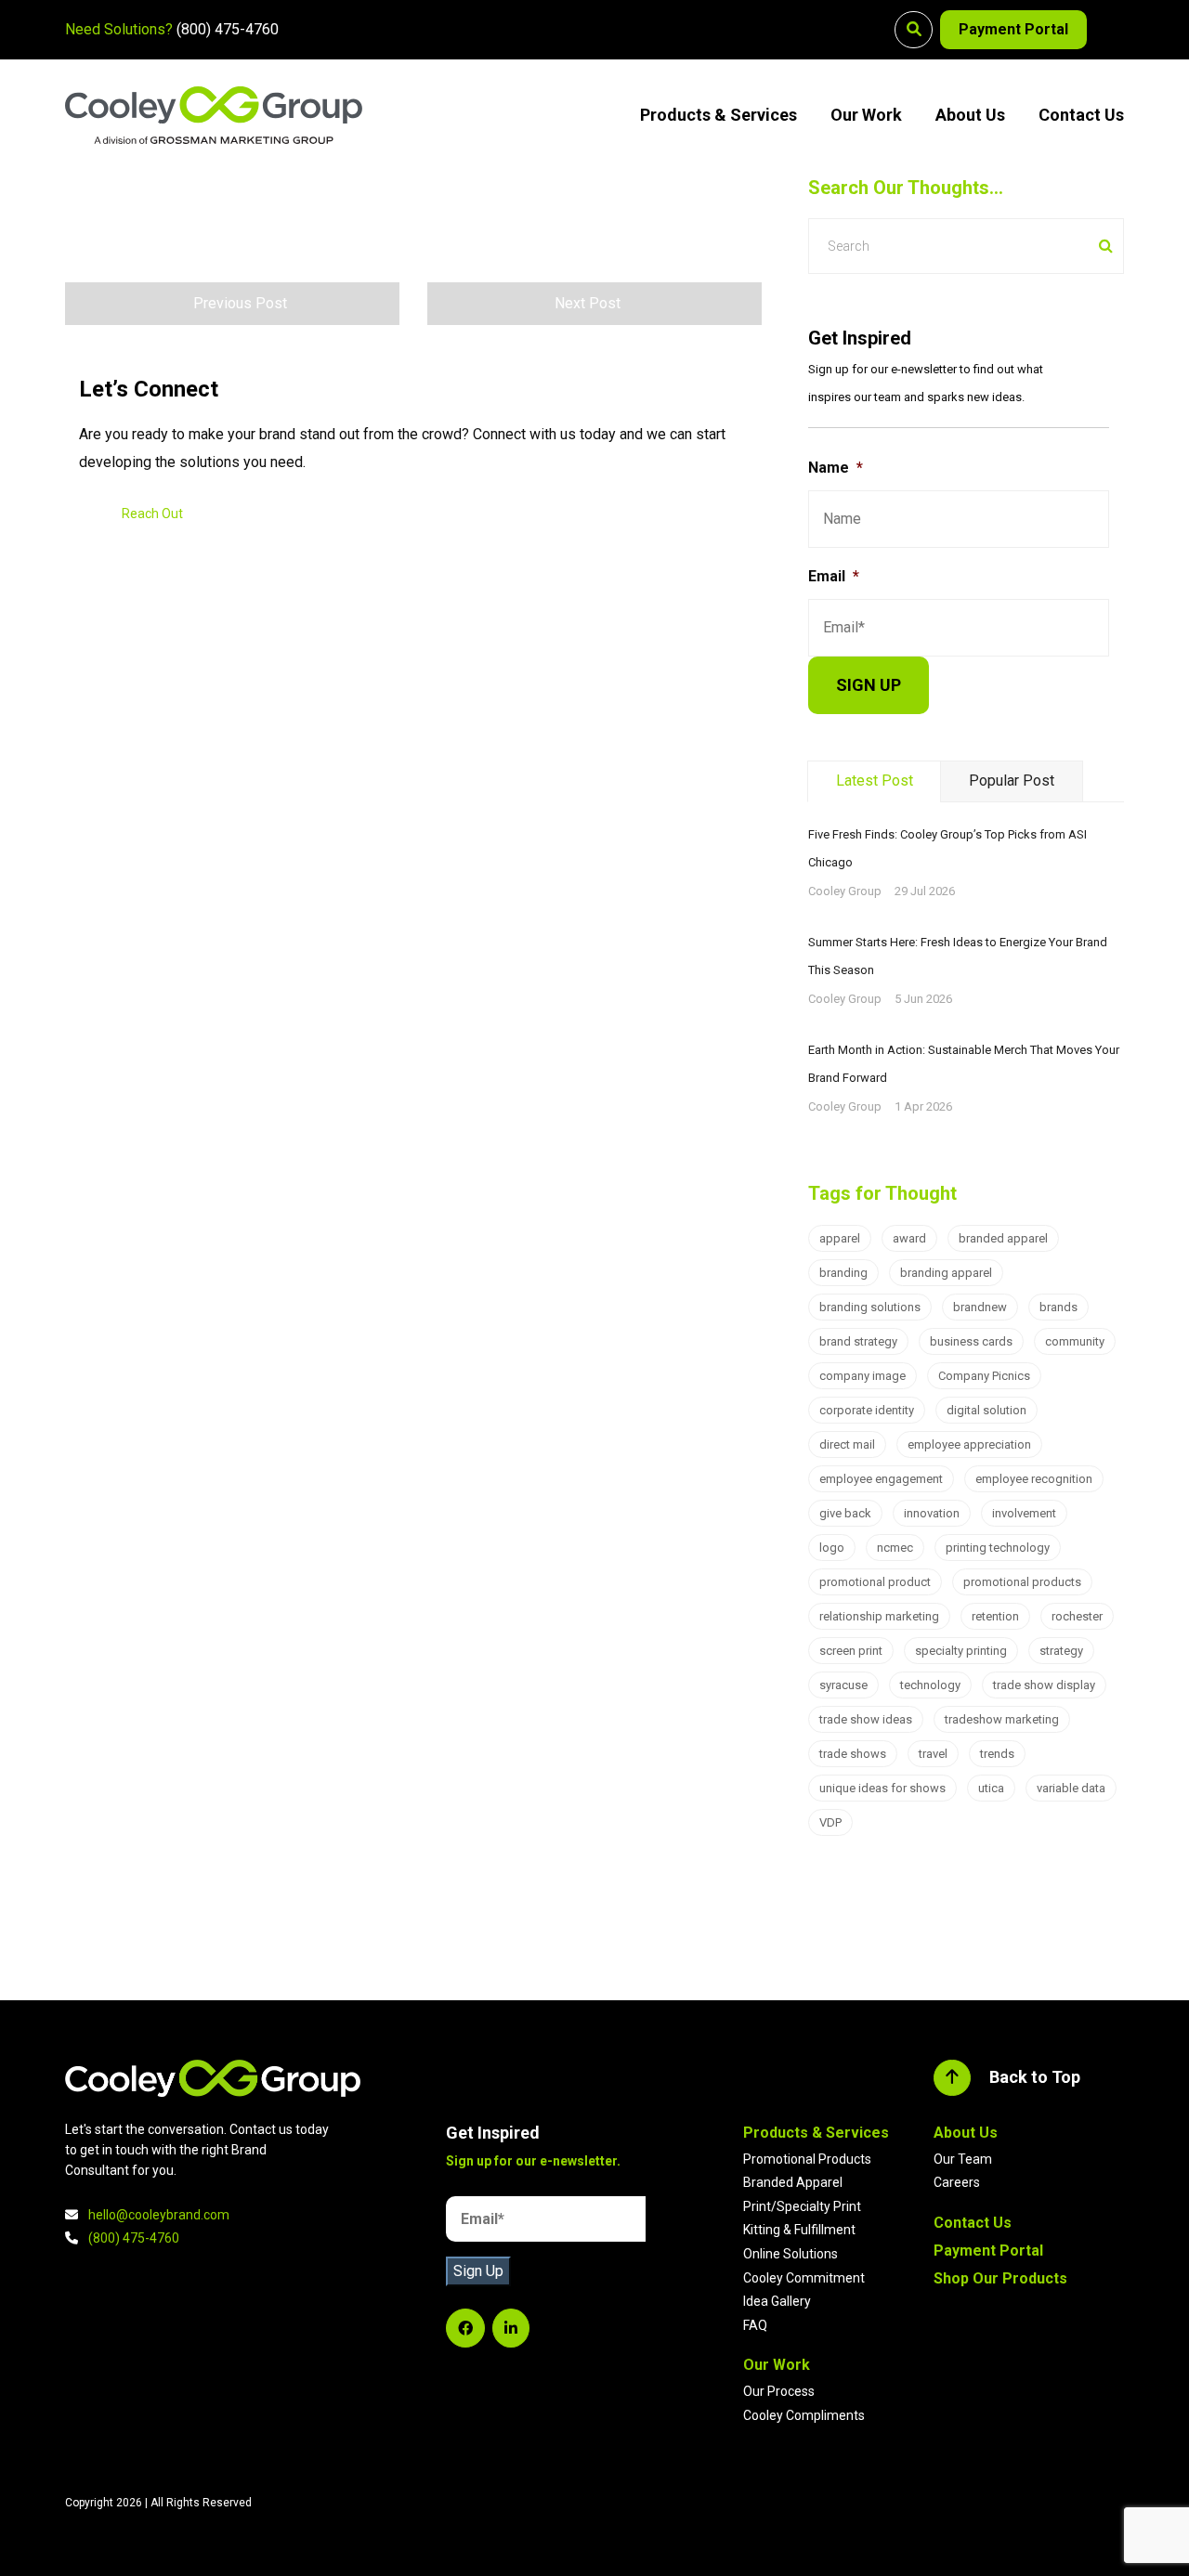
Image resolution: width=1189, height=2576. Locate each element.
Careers (957, 2182)
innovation (932, 1513)
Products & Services (719, 115)
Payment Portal (1013, 29)
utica (991, 1788)
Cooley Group (845, 891)
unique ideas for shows (882, 1788)
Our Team (963, 2159)
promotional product (875, 1582)
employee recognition (1034, 1479)
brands (1058, 1307)
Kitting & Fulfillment (799, 2230)
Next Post (588, 303)
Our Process (779, 2391)
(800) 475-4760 (228, 29)
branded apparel (1003, 1238)
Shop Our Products (1000, 2278)
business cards (971, 1341)
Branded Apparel (793, 2182)
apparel (840, 1238)
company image (862, 1376)
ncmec (895, 1548)
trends (997, 1754)
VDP (830, 1822)
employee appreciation (969, 1444)
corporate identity (867, 1410)
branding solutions (870, 1307)
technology (930, 1685)
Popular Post (1012, 781)
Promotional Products (807, 2159)
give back (845, 1513)
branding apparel (946, 1273)
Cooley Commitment (804, 2278)
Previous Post (240, 303)
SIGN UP (869, 685)
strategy (1061, 1651)
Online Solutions (790, 2254)
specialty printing (961, 1651)
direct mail (847, 1444)
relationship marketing (879, 1616)
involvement (1024, 1513)
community (1075, 1341)
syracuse (843, 1685)
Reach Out (152, 514)
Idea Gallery (777, 2301)
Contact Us (1081, 115)
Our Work (866, 115)
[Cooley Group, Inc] (214, 115)
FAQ (755, 2325)
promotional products (1022, 1582)
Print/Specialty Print (802, 2206)
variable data (1071, 1788)
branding (843, 1273)
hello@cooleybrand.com (159, 2215)
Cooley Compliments (804, 2415)
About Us (970, 115)
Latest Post (875, 781)
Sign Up (478, 2271)
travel (933, 1754)
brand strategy (858, 1341)
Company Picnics (984, 1376)
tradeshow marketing (1002, 1719)
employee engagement (881, 1479)
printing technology (998, 1548)
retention (995, 1616)
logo (832, 1548)
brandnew (980, 1307)
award (909, 1238)
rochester (1077, 1616)
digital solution (986, 1410)
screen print (851, 1651)
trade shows (853, 1754)
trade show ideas (866, 1719)
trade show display (1044, 1685)
